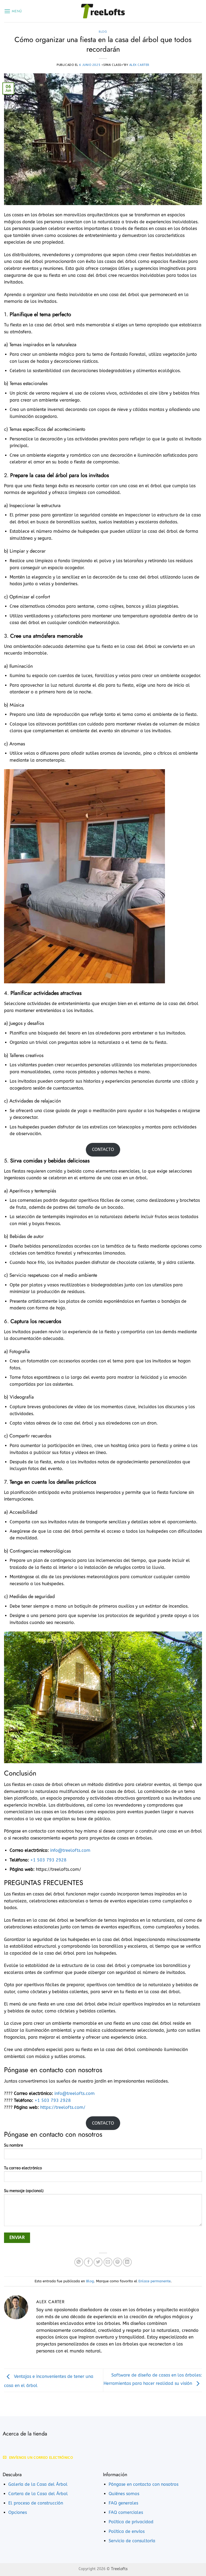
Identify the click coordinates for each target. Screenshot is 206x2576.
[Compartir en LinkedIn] (127, 2262)
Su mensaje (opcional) (24, 2191)
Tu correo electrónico (23, 2168)
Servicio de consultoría (132, 2541)
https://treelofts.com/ (63, 2107)
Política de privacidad (131, 2522)
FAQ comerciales (126, 2512)
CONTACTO (103, 1149)
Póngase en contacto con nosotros (144, 2484)
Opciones (18, 2512)
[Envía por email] (108, 2262)
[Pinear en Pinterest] (118, 2262)
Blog (103, 32)
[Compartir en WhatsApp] (79, 2262)
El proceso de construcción (36, 2503)
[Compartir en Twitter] (98, 2262)
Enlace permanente (154, 2281)
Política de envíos (127, 2531)
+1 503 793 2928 (48, 1860)
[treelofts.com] (103, 11)
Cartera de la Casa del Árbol (38, 2494)
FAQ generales (123, 2503)
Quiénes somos (124, 2494)
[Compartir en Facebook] (88, 2262)
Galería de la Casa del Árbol (38, 2484)
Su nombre (14, 2145)
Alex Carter (139, 65)
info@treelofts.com (70, 1850)
